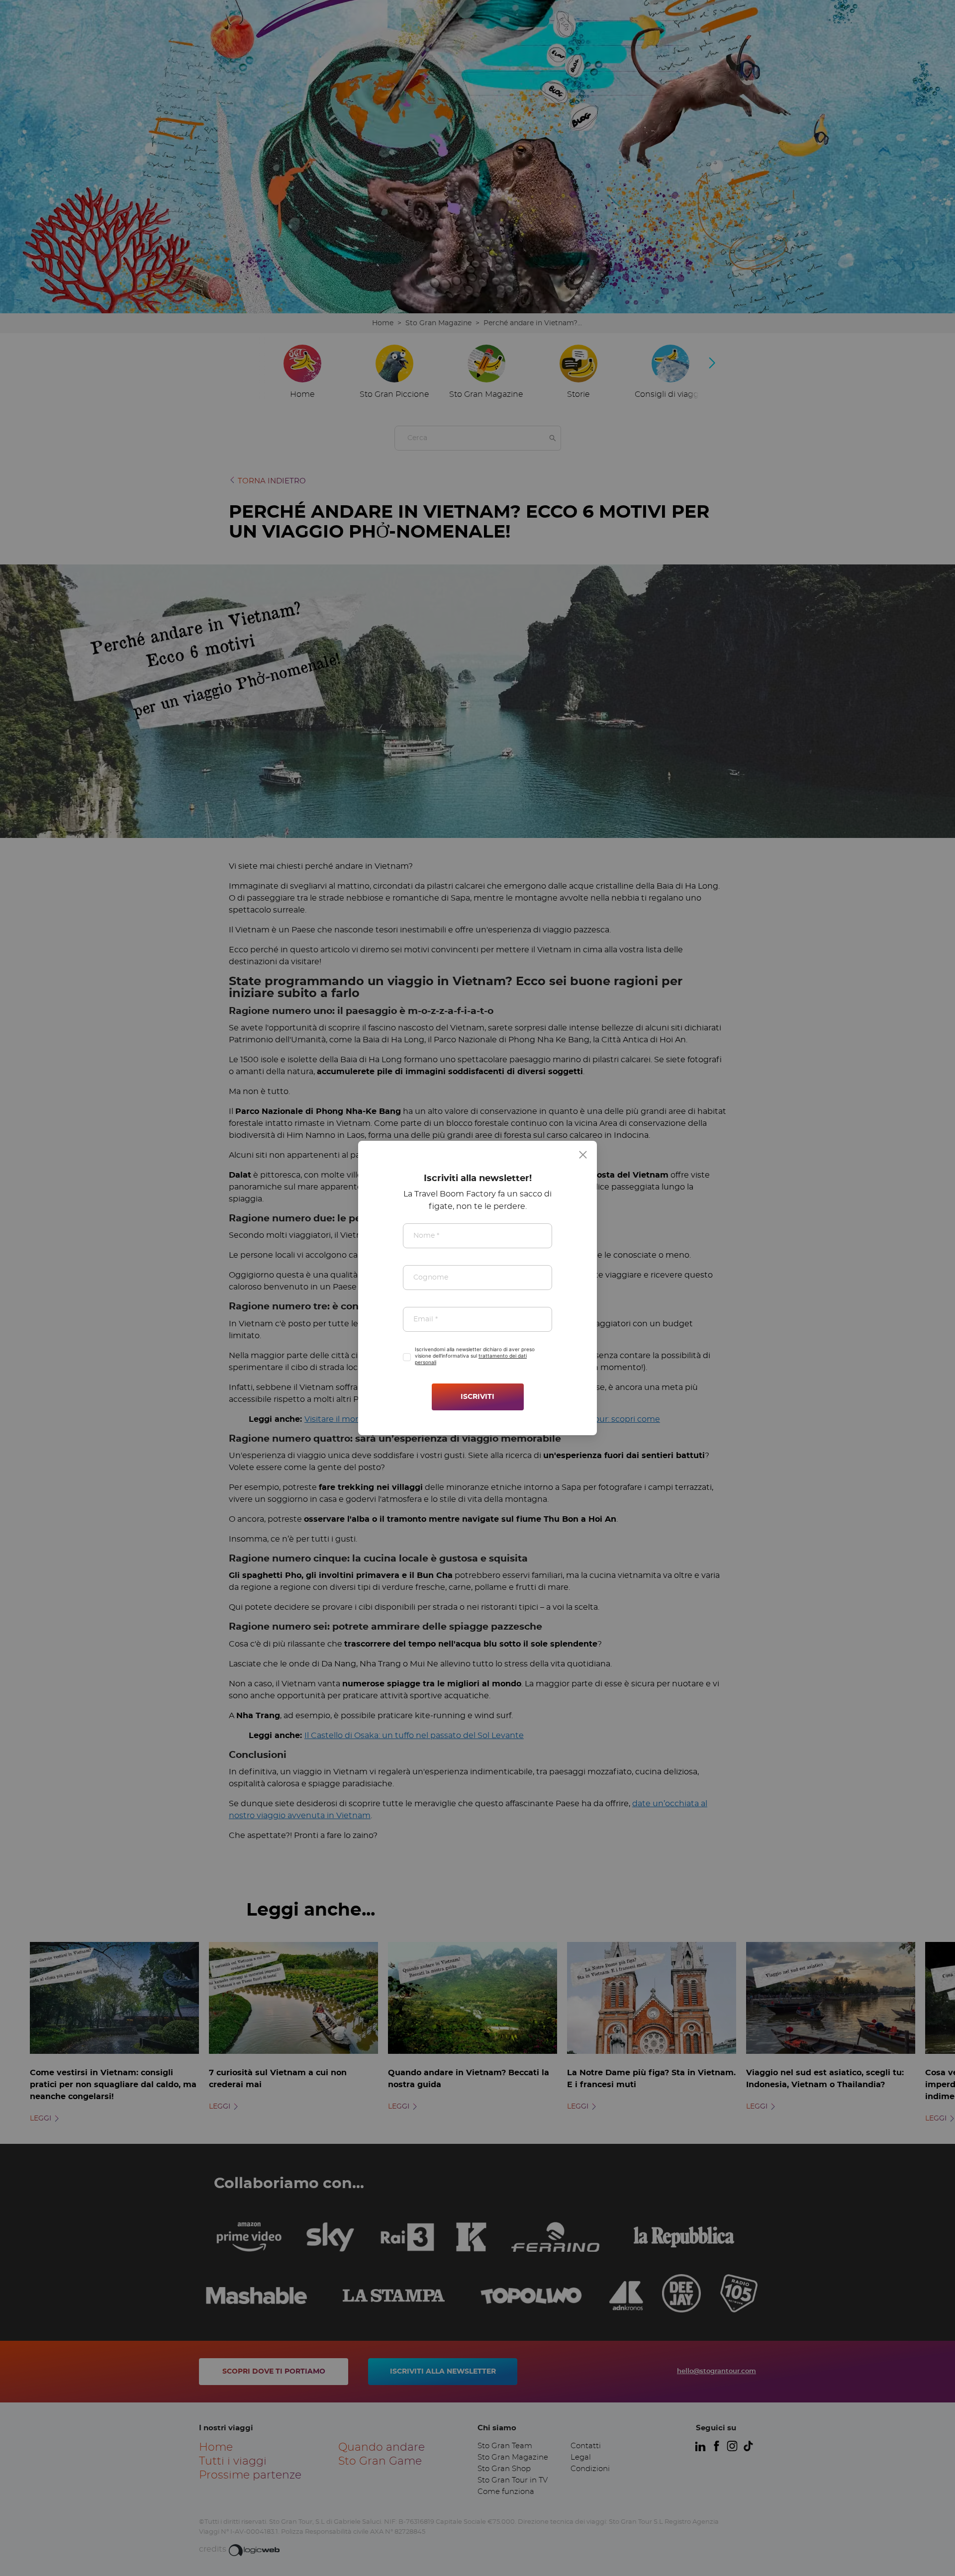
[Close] (583, 1155)
